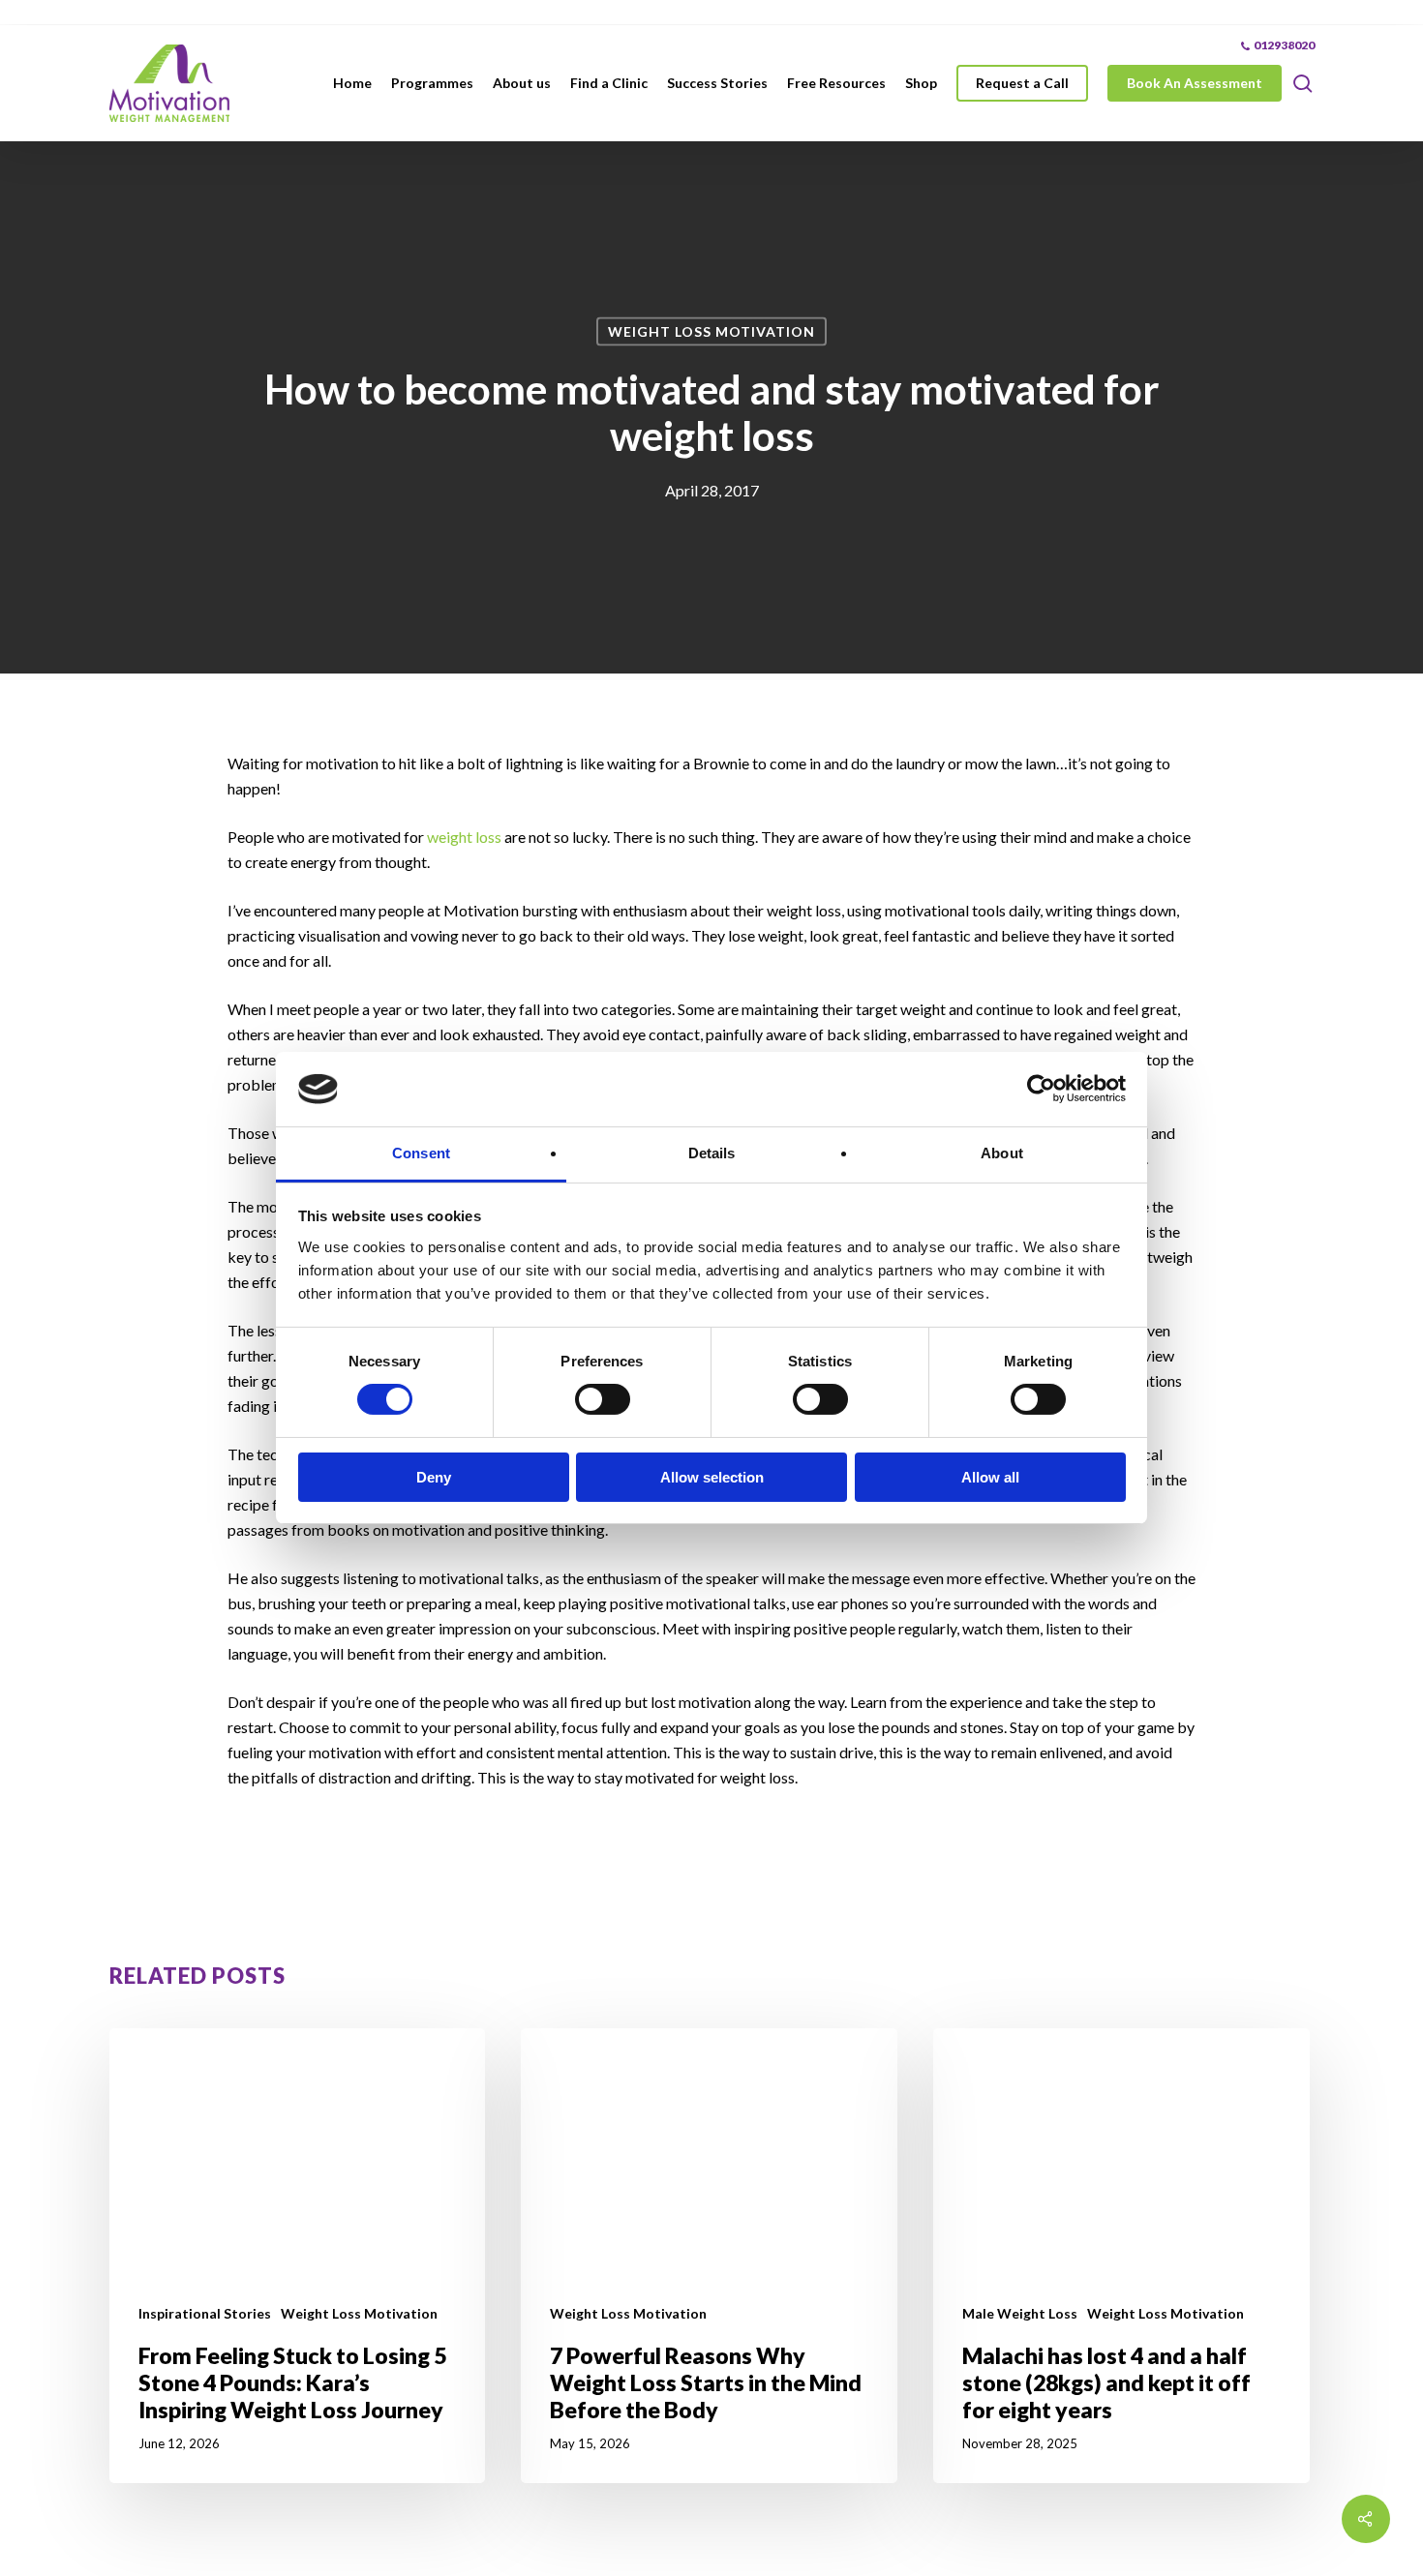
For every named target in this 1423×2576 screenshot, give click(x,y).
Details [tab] (712, 1153)
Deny (434, 1477)
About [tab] (1002, 1153)
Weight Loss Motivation (711, 331)
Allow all (990, 1477)
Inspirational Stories (205, 2313)
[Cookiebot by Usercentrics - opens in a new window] (1041, 1089)
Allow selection (712, 1477)
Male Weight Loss (1020, 2313)
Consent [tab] (421, 1153)
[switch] (603, 1399)
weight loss (464, 837)
